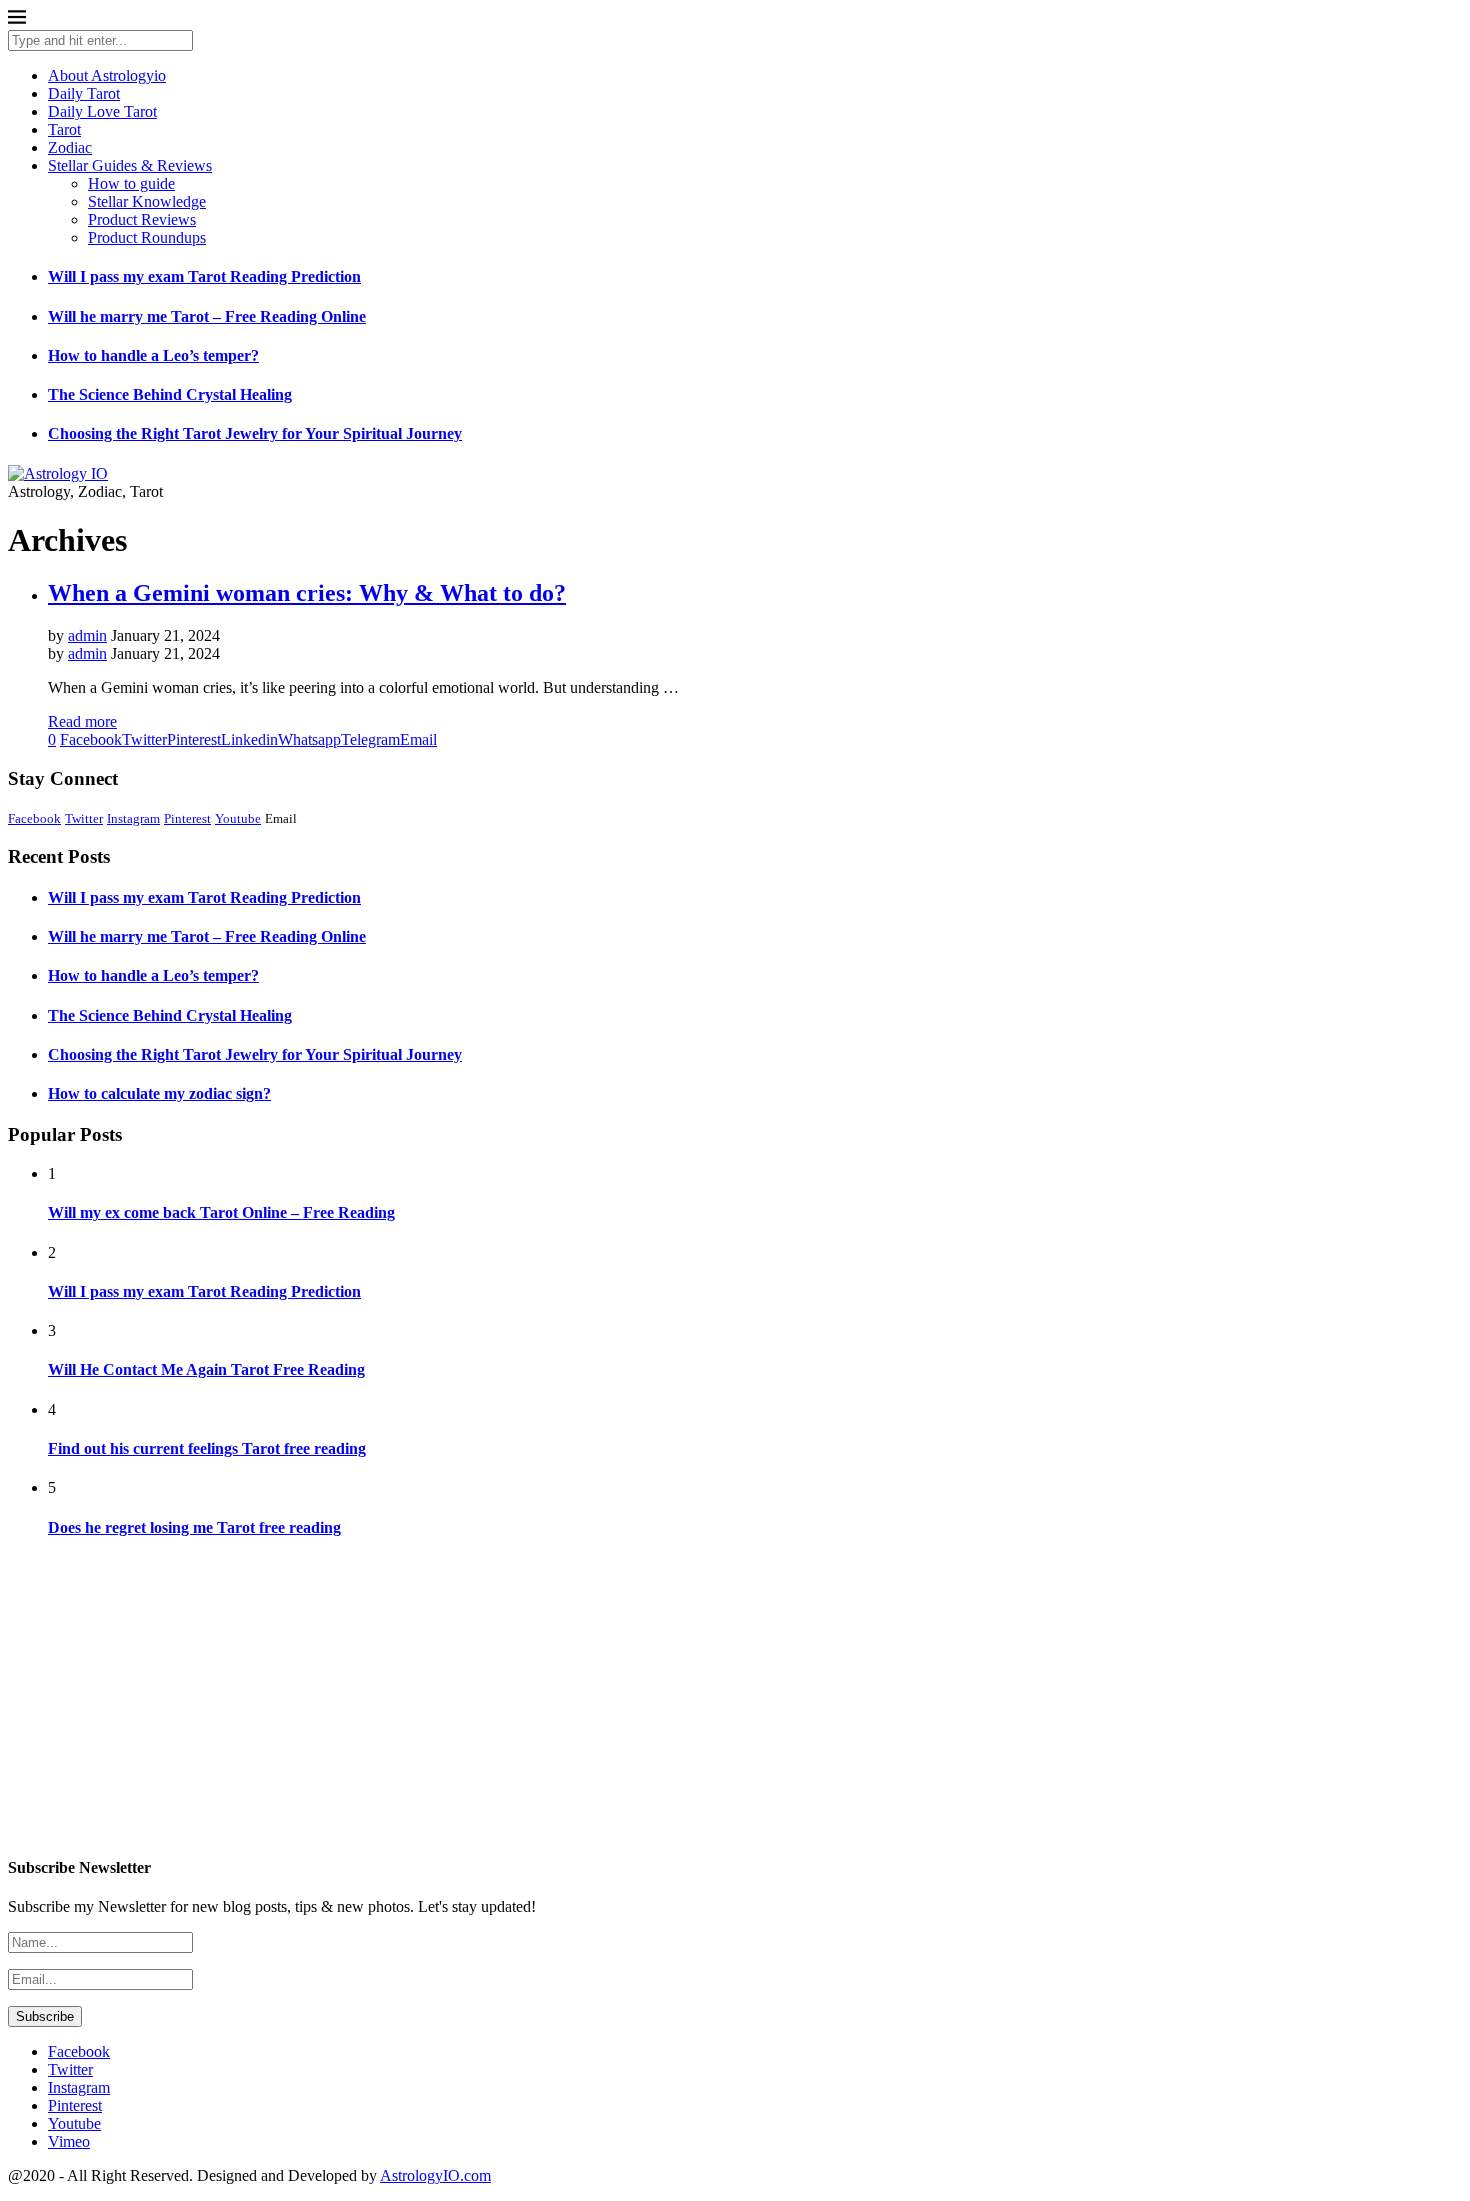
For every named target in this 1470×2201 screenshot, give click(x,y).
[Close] (17, 20)
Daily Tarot (84, 93)
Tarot (64, 129)
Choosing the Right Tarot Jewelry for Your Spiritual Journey (255, 433)
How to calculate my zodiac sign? (159, 1093)
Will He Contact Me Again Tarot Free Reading (206, 1369)
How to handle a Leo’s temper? (153, 355)
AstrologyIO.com (435, 2175)
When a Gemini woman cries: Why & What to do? (307, 593)
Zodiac (70, 147)
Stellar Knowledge (147, 201)
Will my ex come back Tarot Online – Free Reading (221, 1212)
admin (87, 635)
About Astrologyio (107, 75)
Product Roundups (147, 237)
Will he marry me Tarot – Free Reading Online (207, 316)
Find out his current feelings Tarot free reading (207, 1448)
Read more (82, 721)
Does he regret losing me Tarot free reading (194, 1527)
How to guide (131, 183)
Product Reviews (142, 219)
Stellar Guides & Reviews (130, 165)
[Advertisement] (608, 1698)
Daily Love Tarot (102, 111)
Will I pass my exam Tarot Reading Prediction (204, 276)
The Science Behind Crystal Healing (170, 394)
